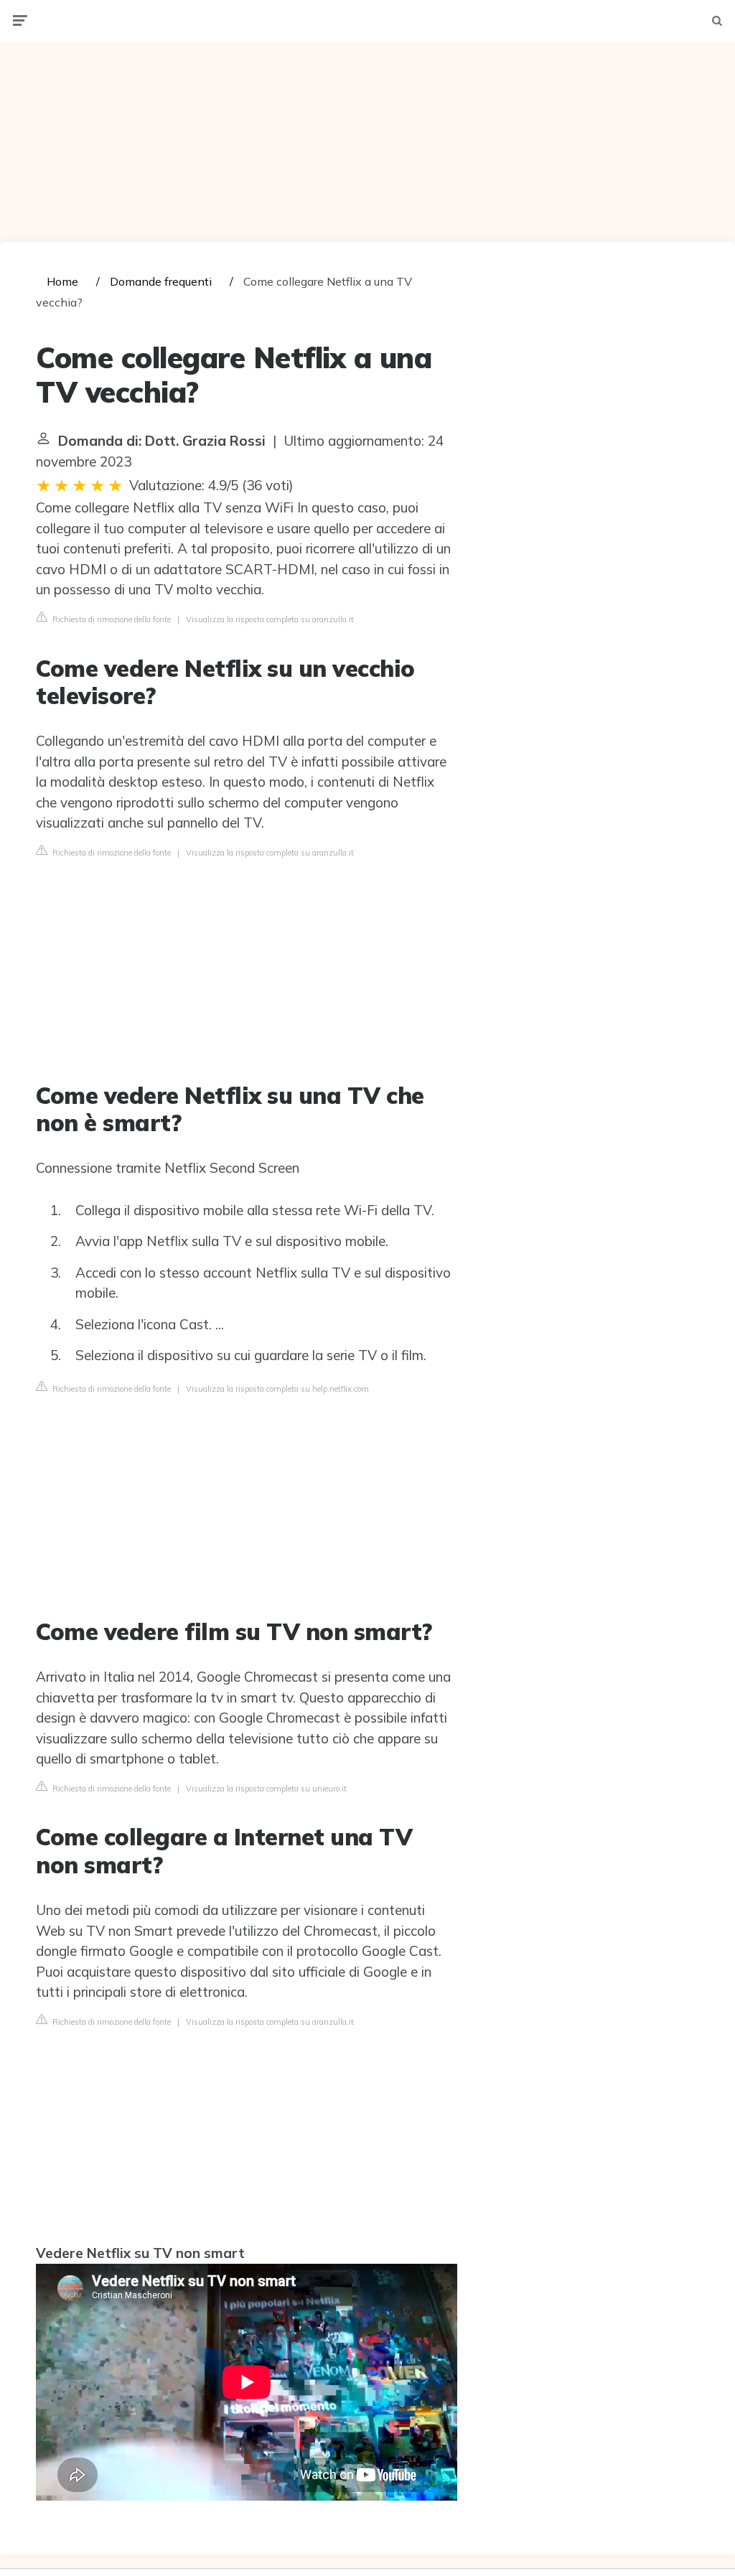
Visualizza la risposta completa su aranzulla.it (270, 619)
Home (62, 281)
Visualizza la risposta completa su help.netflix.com (277, 1389)
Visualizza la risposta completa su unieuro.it (266, 1789)
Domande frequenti (161, 281)
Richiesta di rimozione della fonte (111, 619)
